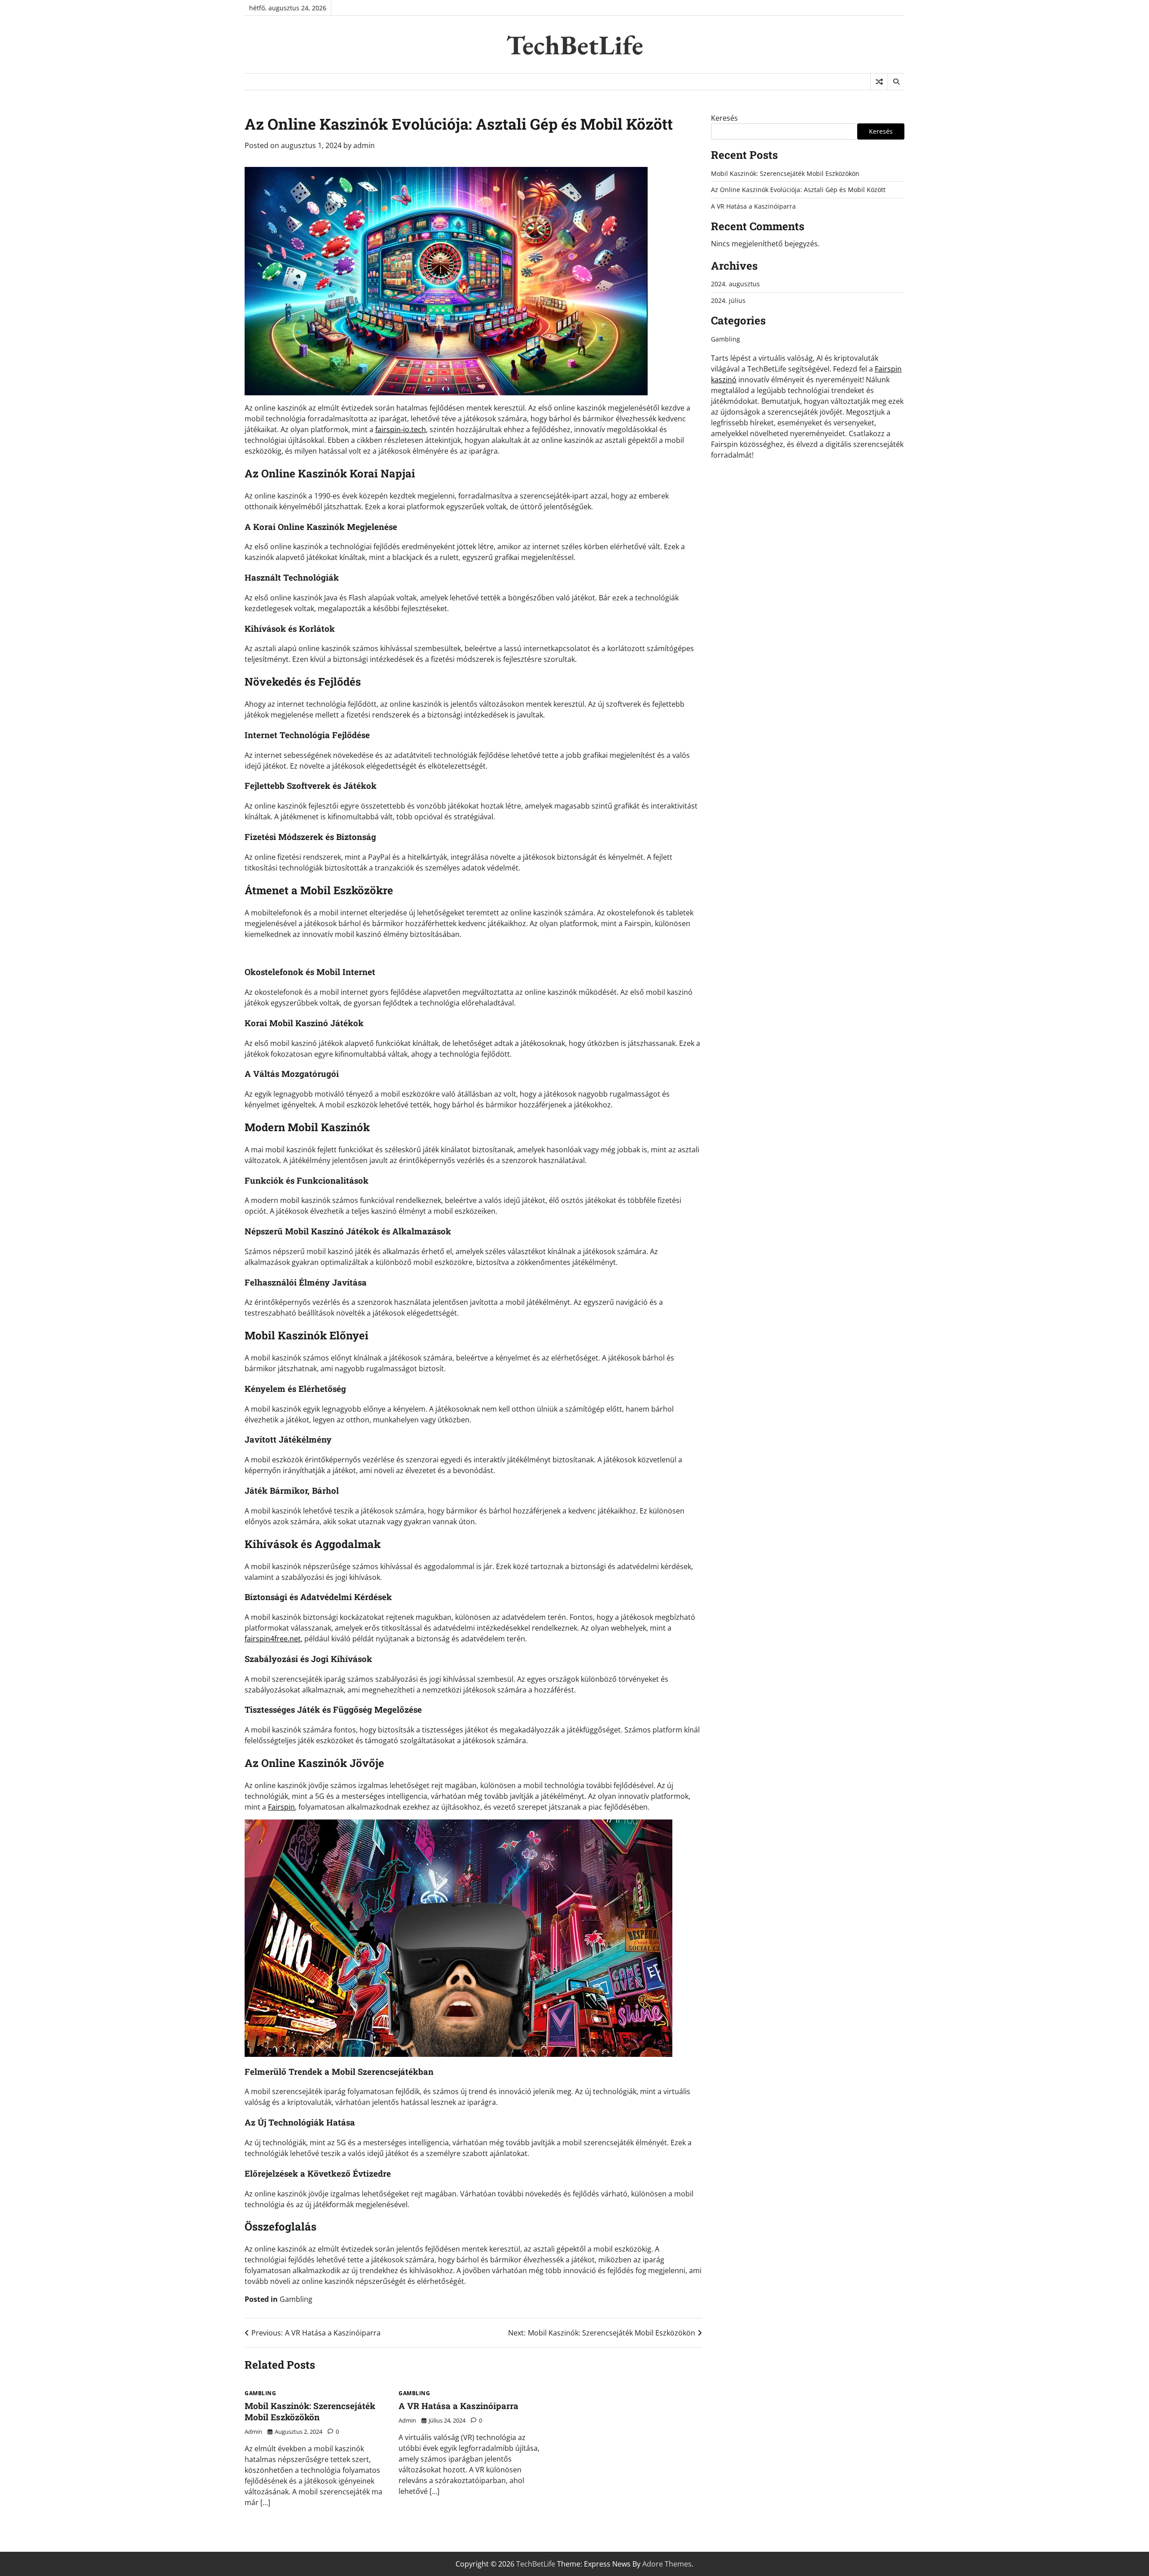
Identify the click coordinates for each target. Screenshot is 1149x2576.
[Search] (896, 82)
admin (364, 145)
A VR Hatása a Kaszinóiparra (458, 2406)
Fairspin (281, 1807)
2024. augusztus (735, 284)
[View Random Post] (879, 82)
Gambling (296, 2299)
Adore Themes (667, 2564)
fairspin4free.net (273, 1639)
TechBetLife (575, 45)
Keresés (724, 118)
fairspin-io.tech (401, 429)
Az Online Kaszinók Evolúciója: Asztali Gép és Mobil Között (798, 190)
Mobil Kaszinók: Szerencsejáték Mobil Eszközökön (310, 2411)
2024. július (728, 300)
